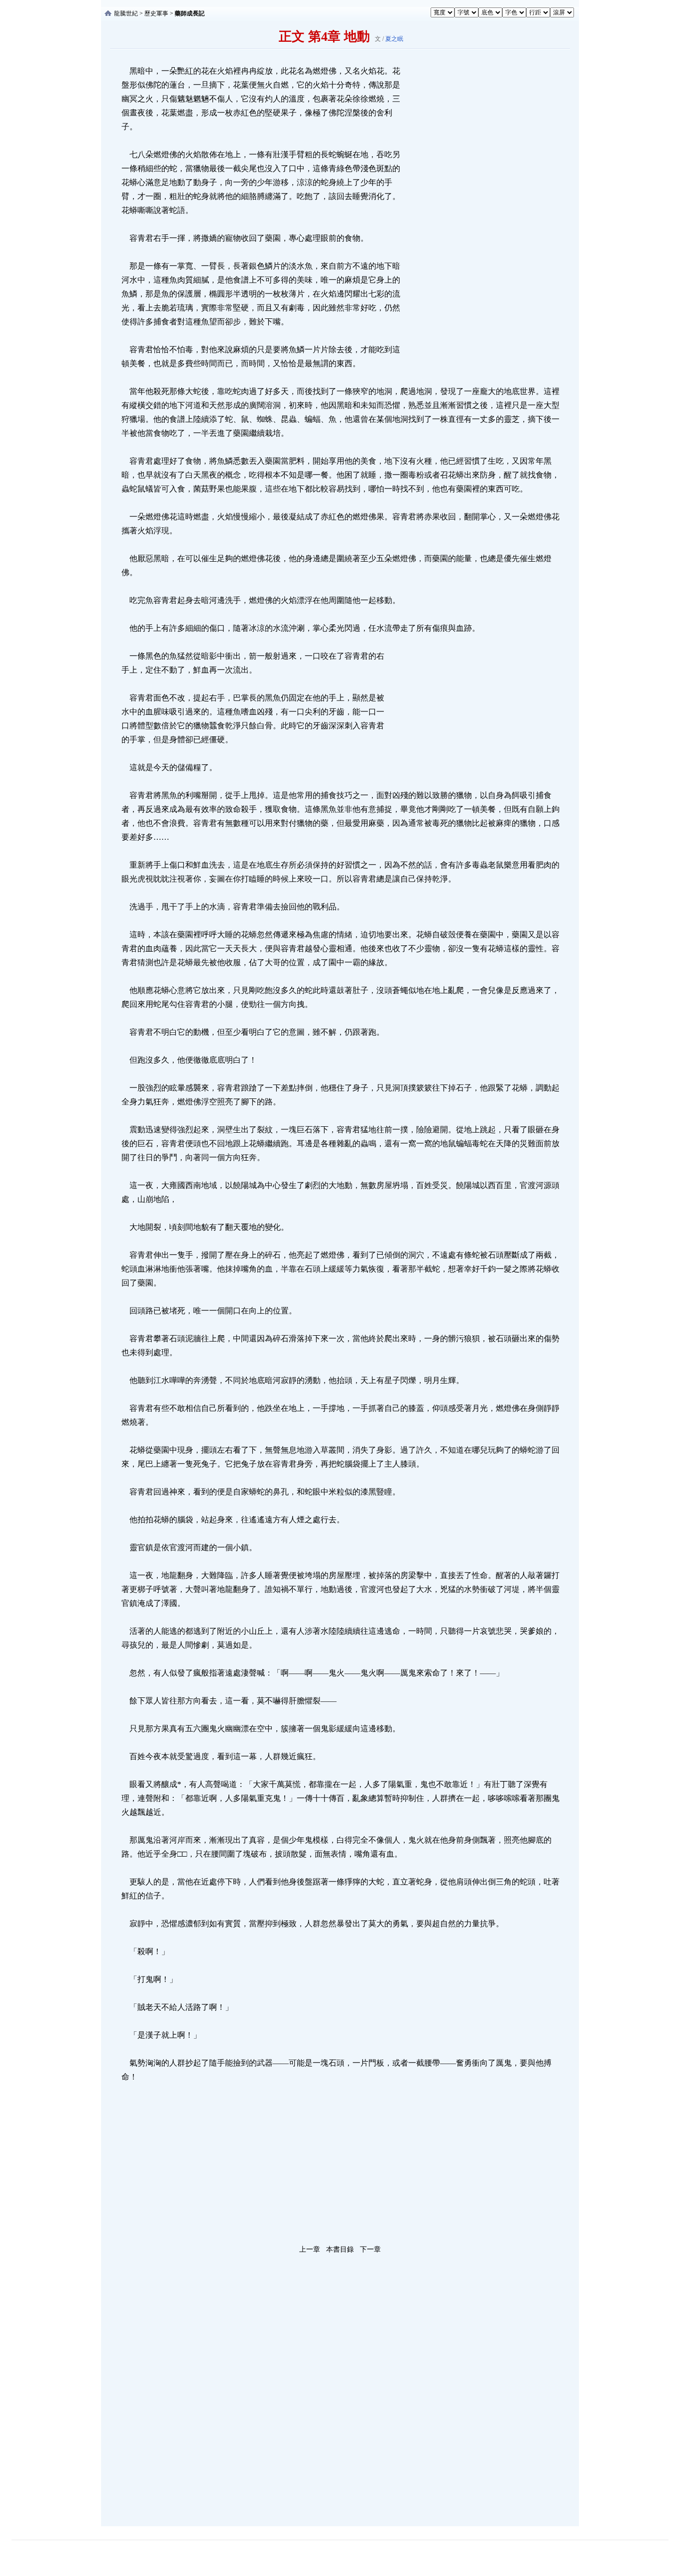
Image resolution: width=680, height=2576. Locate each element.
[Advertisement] (477, 213)
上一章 (310, 2249)
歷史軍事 (156, 13)
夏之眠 (394, 39)
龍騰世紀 (126, 13)
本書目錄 (340, 2249)
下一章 (370, 2249)
